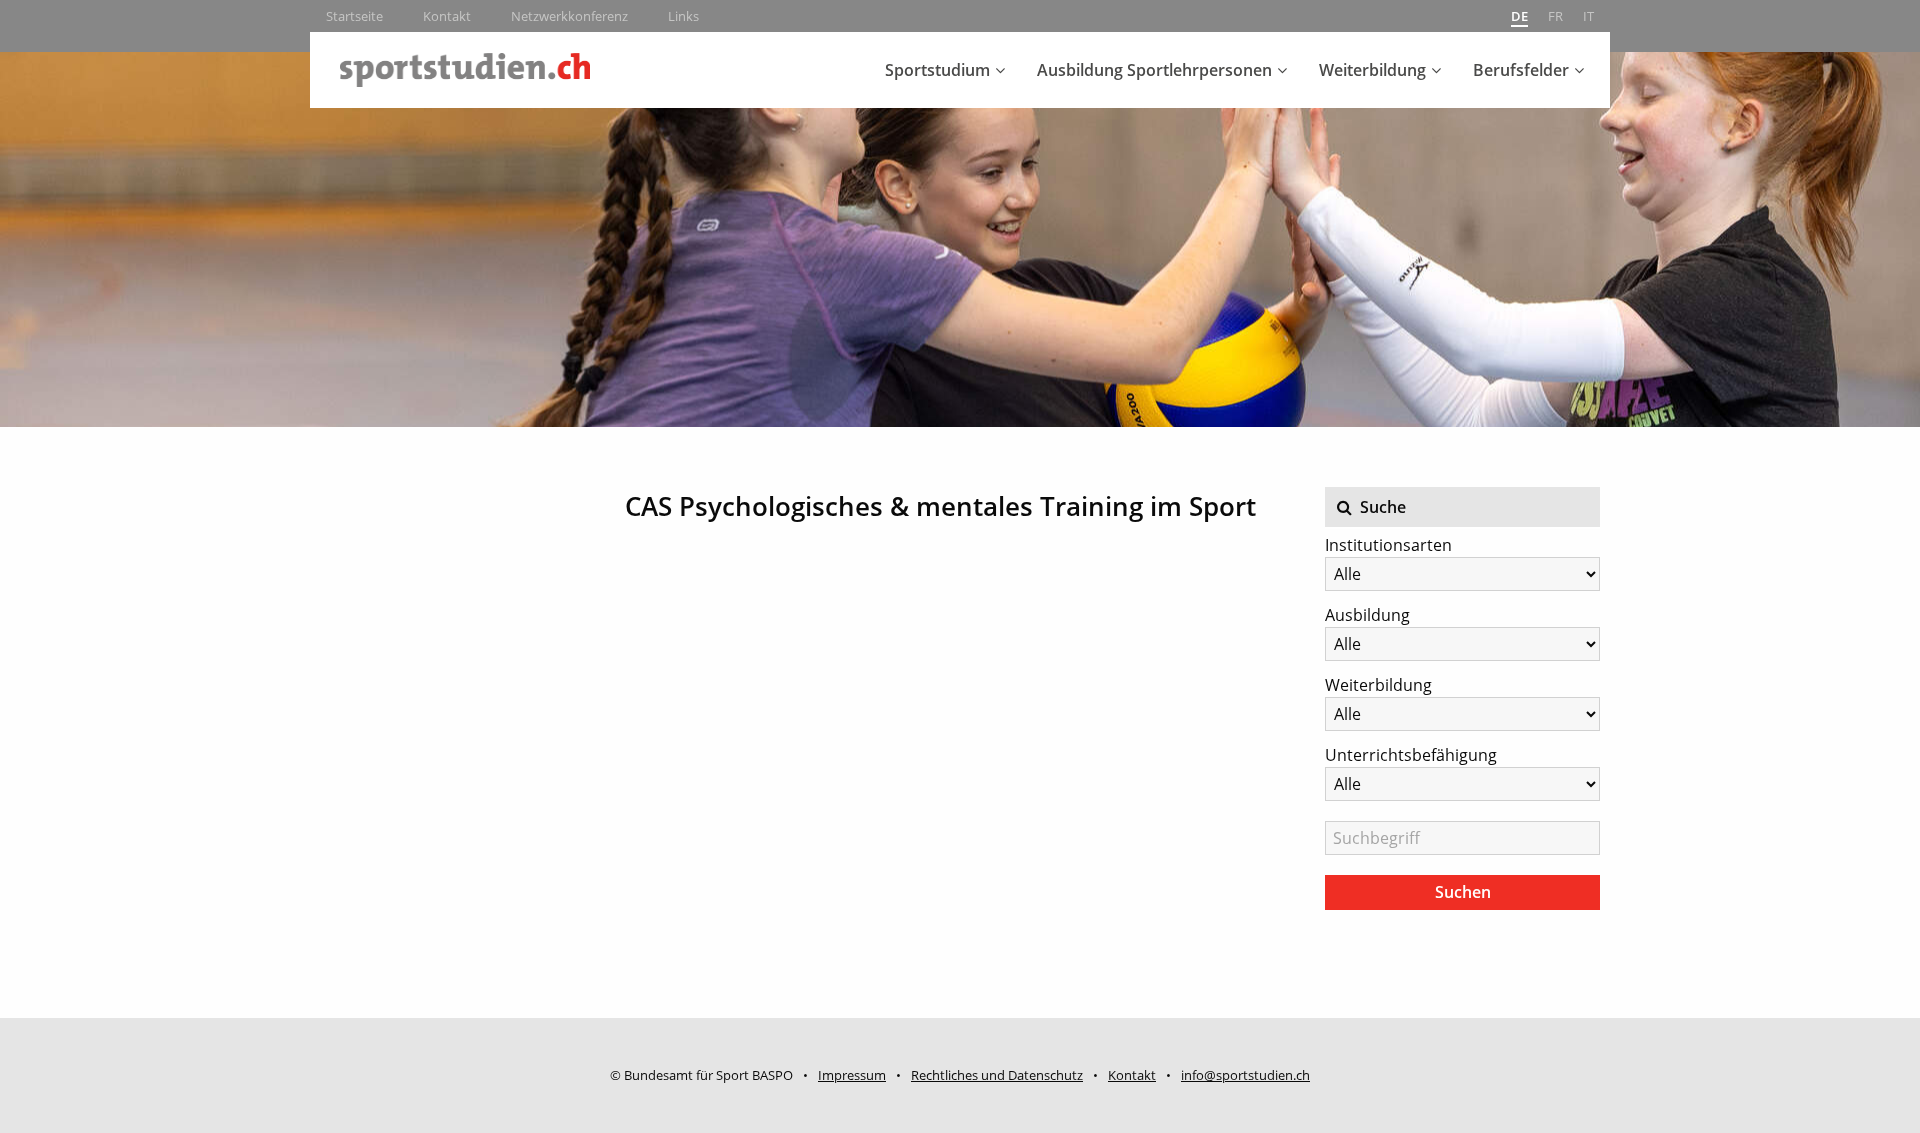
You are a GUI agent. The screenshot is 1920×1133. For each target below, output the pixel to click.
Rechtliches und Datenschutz (997, 1075)
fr (1555, 16)
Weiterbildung (1372, 70)
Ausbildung (1367, 615)
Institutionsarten (1388, 545)
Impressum (852, 1075)
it (1588, 16)
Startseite (354, 16)
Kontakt (447, 16)
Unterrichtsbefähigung (1411, 755)
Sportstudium (937, 70)
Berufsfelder (1521, 70)
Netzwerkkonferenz (569, 16)
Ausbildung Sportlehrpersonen (1154, 70)
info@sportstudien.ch (1245, 1075)
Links (683, 16)
